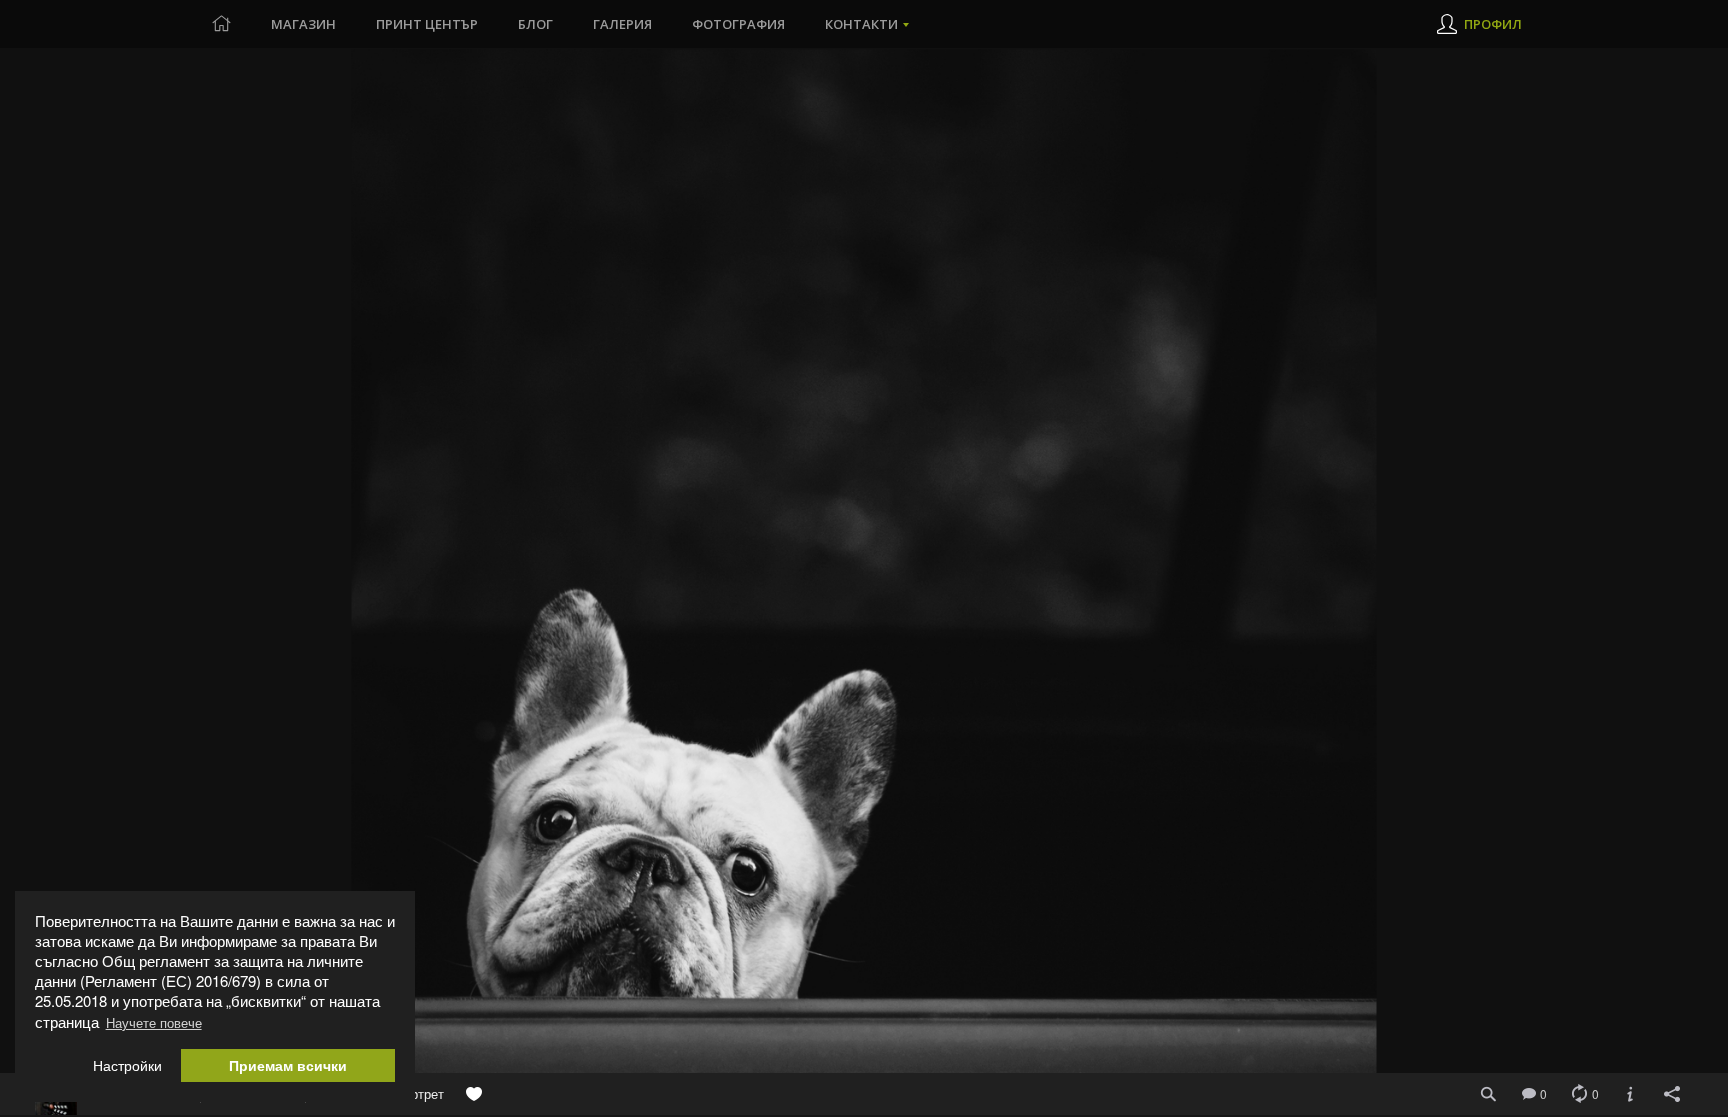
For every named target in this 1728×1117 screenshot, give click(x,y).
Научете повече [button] (154, 1022)
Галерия (622, 24)
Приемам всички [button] (288, 1065)
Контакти (861, 24)
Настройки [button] (127, 1065)
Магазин (303, 24)
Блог (535, 24)
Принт (427, 24)
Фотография (738, 24)
